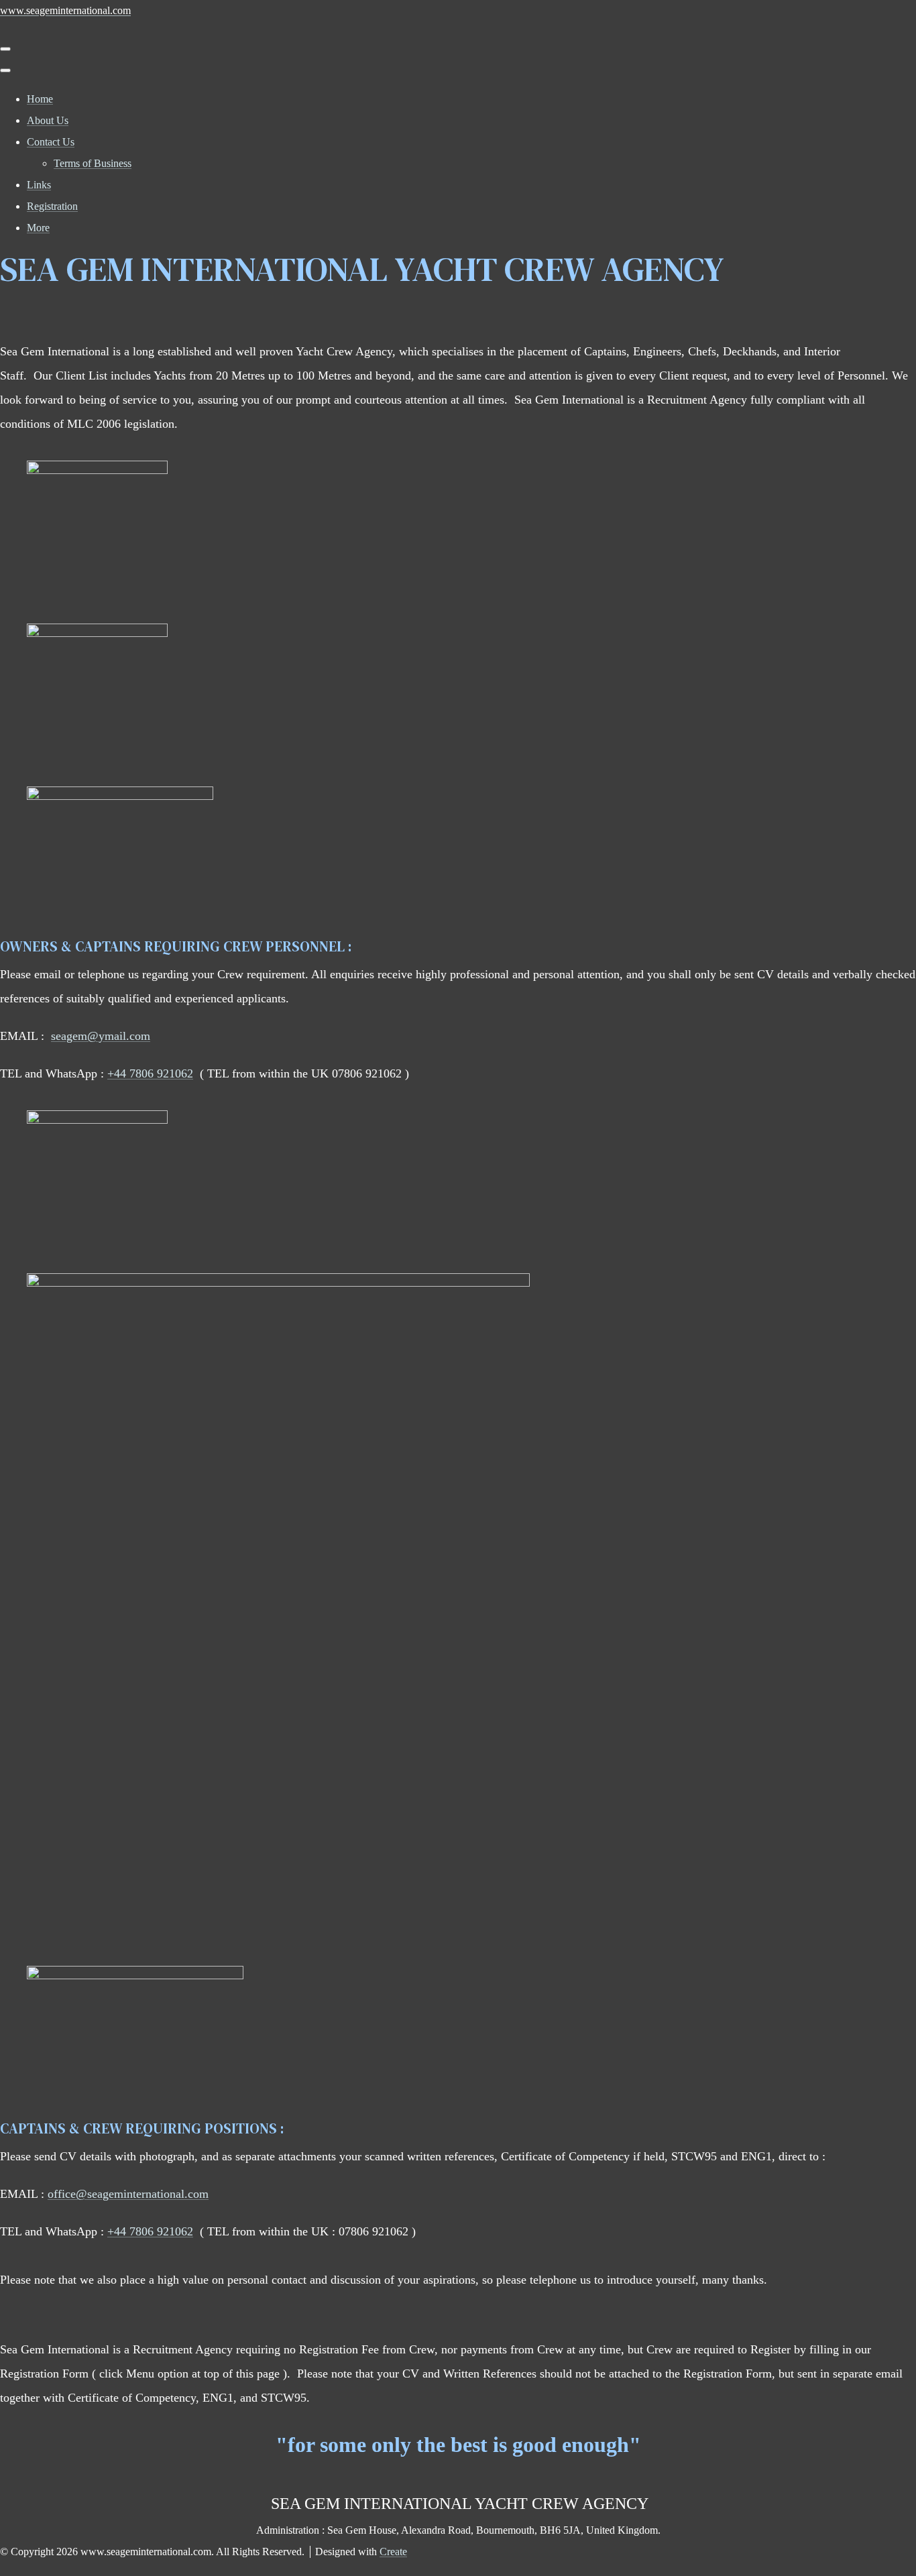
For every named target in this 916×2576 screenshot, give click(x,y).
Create (393, 2552)
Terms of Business (93, 163)
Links (39, 185)
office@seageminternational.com (128, 2194)
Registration (52, 206)
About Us (48, 120)
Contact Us (51, 142)
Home (40, 99)
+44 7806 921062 (150, 1073)
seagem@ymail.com (101, 1036)
